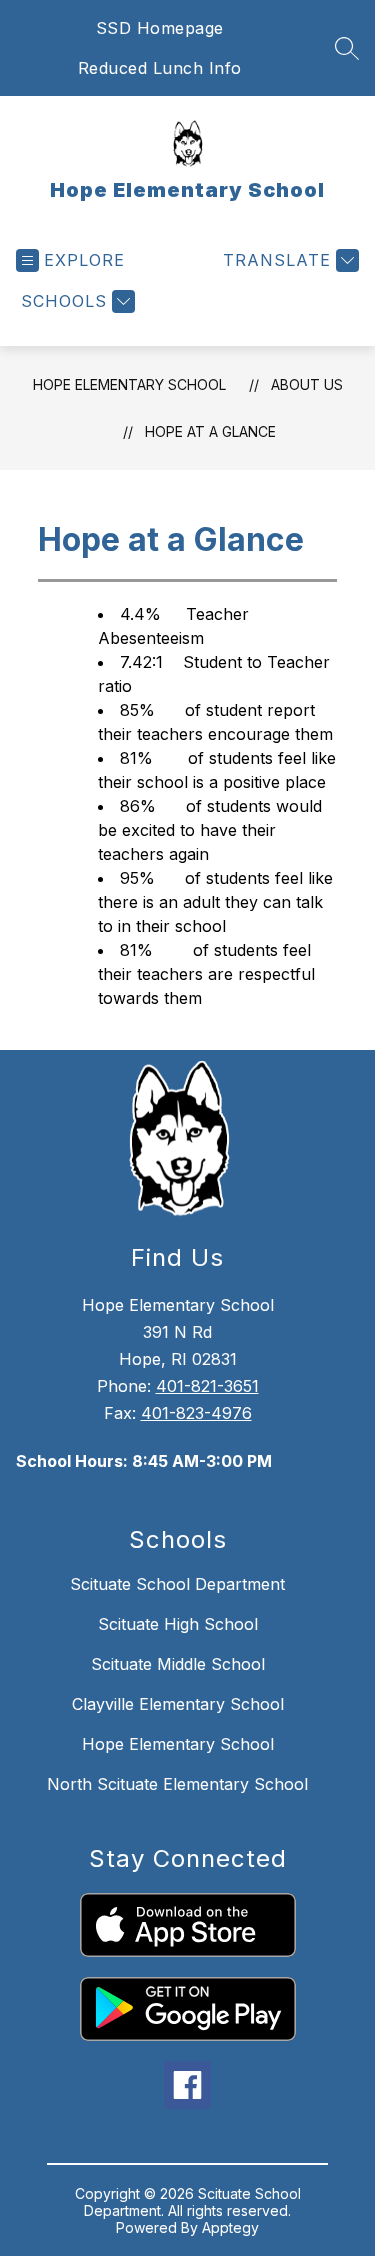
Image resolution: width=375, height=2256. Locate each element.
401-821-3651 (207, 1386)
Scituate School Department (177, 1584)
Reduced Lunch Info (160, 68)
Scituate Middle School (178, 1664)
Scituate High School (178, 1624)
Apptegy (230, 2227)
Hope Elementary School (129, 384)
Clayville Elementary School (178, 1704)
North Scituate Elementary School (177, 1784)
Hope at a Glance (210, 431)
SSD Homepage (160, 28)
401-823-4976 (196, 1413)
